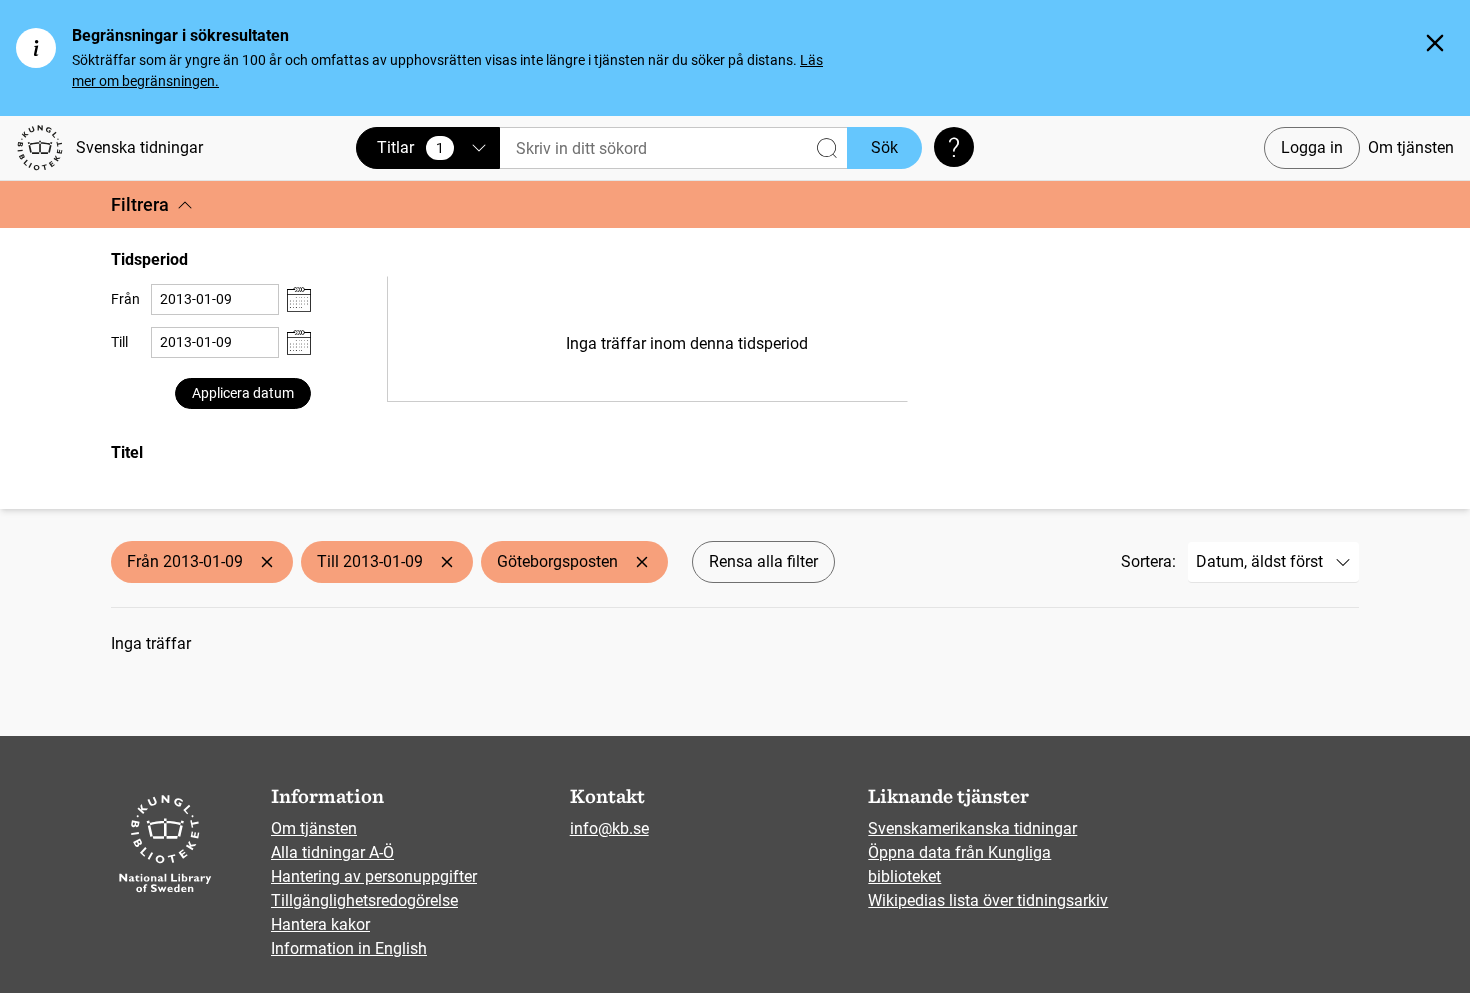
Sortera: (1148, 561)
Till (119, 342)
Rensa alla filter (763, 561)
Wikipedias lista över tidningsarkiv (988, 900)
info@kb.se (609, 828)
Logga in (1312, 147)
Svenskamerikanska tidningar (972, 828)
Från (125, 299)
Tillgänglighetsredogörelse (364, 900)
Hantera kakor (320, 924)
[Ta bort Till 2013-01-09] (447, 562)
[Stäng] (1435, 43)
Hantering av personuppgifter (374, 876)
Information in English (349, 948)
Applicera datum (243, 393)
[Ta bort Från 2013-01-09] (267, 562)
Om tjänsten (1411, 147)
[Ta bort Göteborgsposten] (642, 562)
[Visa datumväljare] (299, 299)
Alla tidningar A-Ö (332, 852)
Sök (884, 147)
